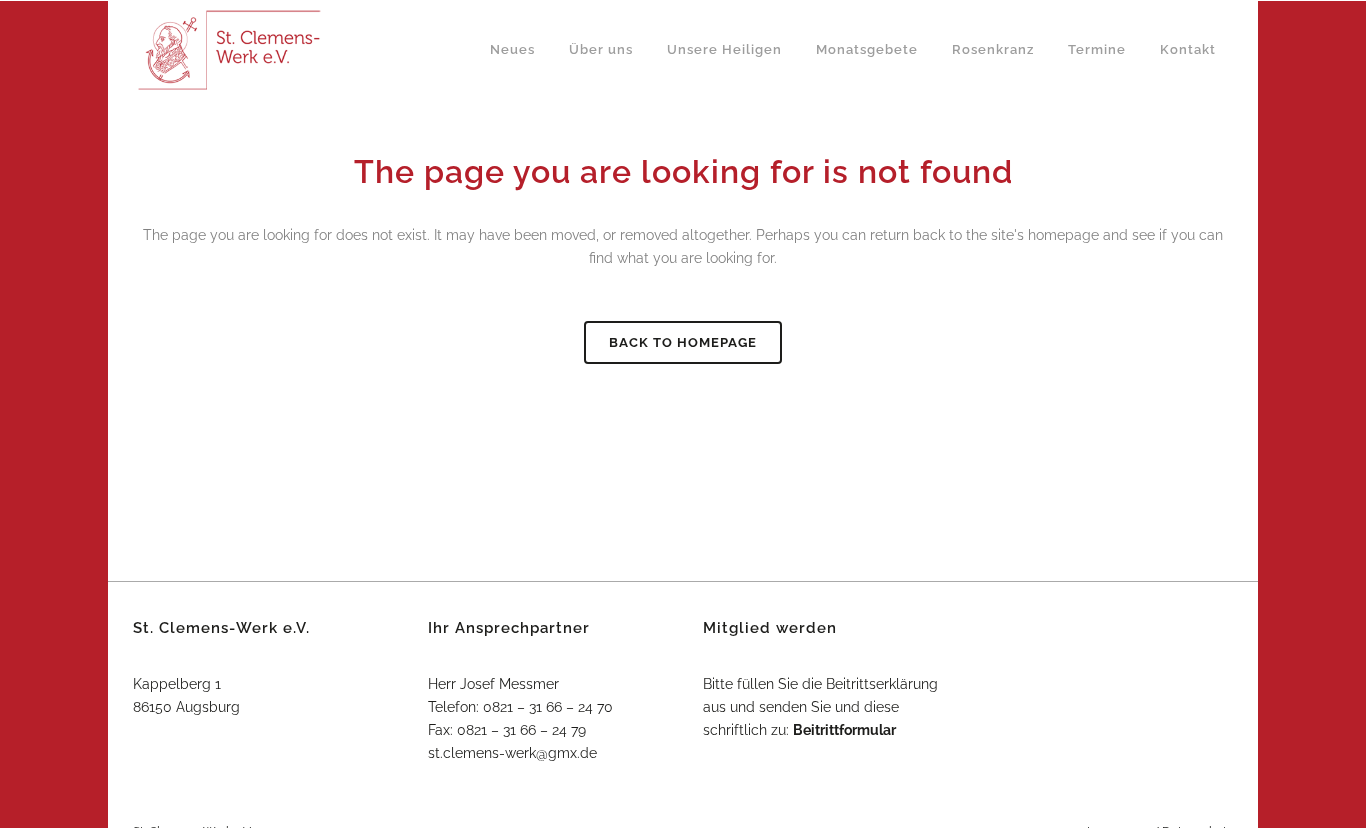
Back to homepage (683, 342)
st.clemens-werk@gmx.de (512, 753)
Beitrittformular (844, 730)
